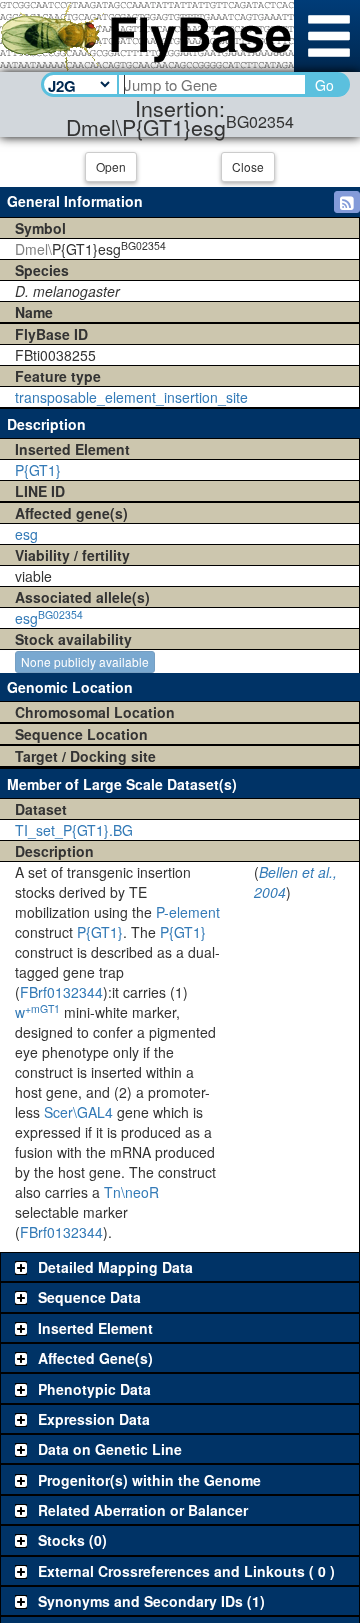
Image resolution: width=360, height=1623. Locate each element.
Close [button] (248, 166)
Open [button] (111, 166)
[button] (347, 202)
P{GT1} (38, 470)
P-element (188, 912)
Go (324, 85)
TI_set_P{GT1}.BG (74, 830)
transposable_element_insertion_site (131, 397)
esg (26, 534)
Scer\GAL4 (78, 1112)
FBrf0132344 (61, 992)
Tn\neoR (131, 1192)
